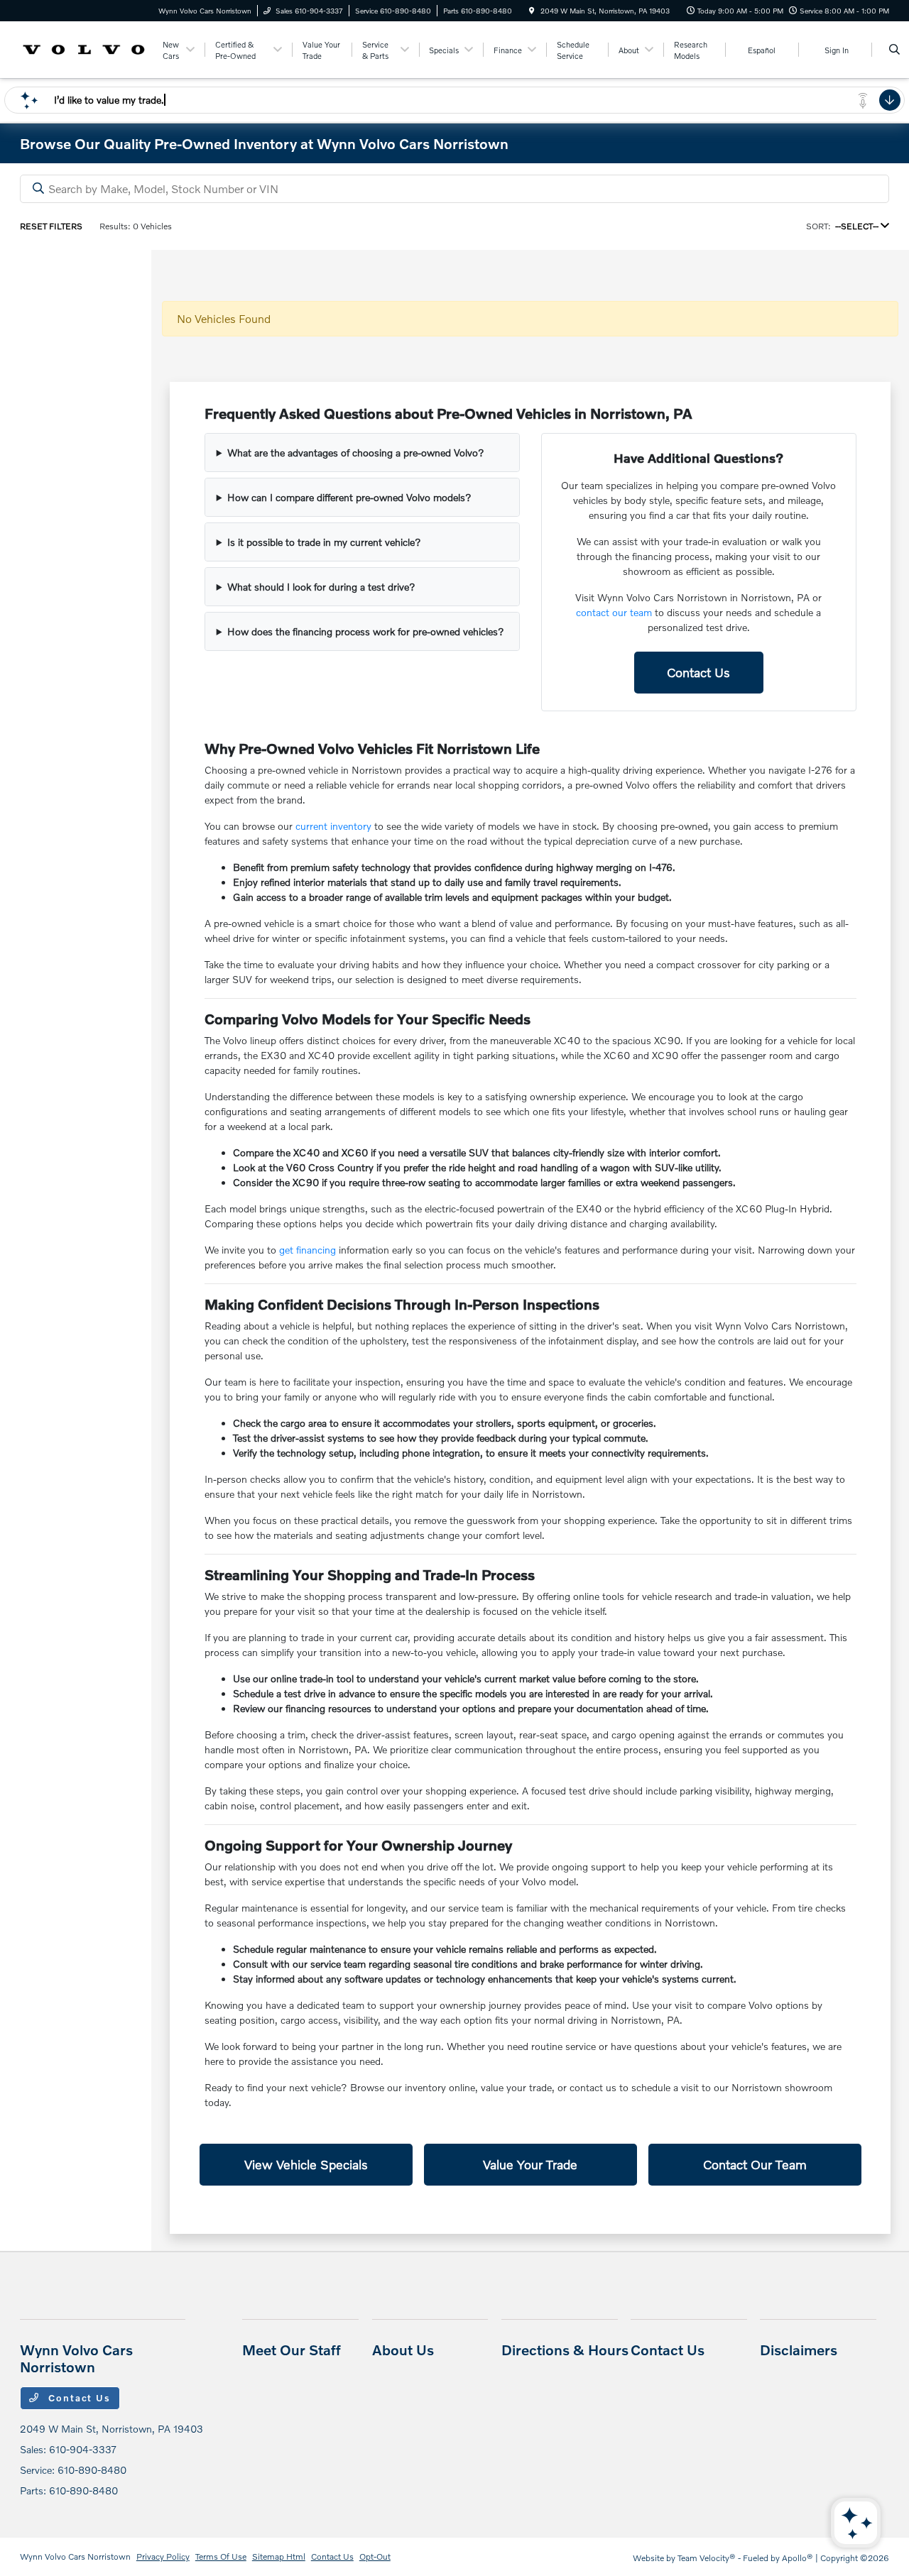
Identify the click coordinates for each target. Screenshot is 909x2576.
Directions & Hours (565, 2350)
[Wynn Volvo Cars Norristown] (84, 48)
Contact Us (698, 672)
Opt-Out (375, 2556)
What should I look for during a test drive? (321, 587)
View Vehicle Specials (306, 2164)
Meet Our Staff (292, 2350)
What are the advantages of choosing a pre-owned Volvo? (356, 453)
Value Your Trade (530, 2164)
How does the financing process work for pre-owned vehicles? (366, 631)
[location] (532, 11)
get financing (307, 1250)
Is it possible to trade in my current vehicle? (324, 542)
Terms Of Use (221, 2556)
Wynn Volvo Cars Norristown (75, 2556)
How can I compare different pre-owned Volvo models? (349, 497)
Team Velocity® (707, 2558)
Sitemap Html (279, 2556)
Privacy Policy (163, 2556)
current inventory (333, 826)
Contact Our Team (755, 2164)
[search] (894, 50)
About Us (403, 2350)
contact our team (614, 612)
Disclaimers (799, 2350)
